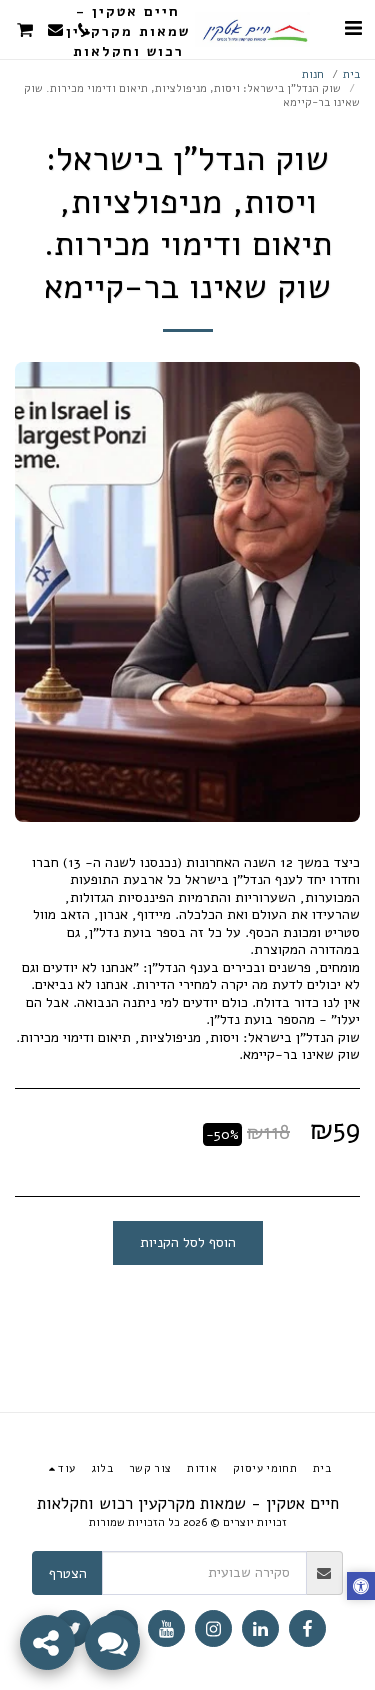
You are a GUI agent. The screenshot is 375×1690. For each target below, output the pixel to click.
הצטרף (68, 1573)
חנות (313, 74)
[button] (353, 28)
